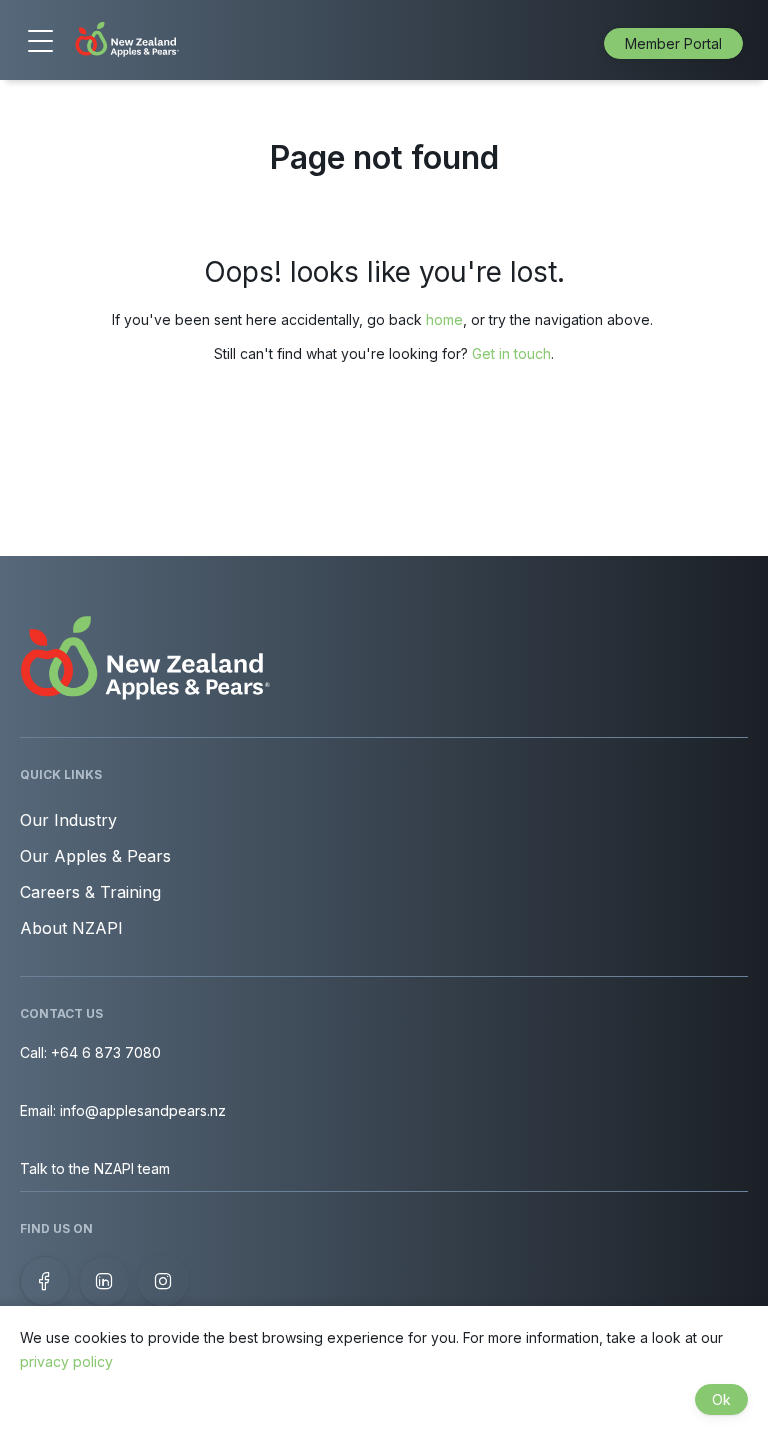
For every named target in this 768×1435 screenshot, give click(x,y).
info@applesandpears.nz (143, 1110)
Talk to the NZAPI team (95, 1168)
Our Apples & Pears (95, 856)
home (444, 319)
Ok (721, 1399)
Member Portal (673, 43)
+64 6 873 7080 (106, 1052)
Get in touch (511, 353)
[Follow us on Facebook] (45, 1281)
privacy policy (66, 1361)
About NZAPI (71, 928)
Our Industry (68, 820)
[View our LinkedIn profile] (104, 1281)
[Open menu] (40, 42)
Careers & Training (90, 892)
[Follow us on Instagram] (163, 1281)
